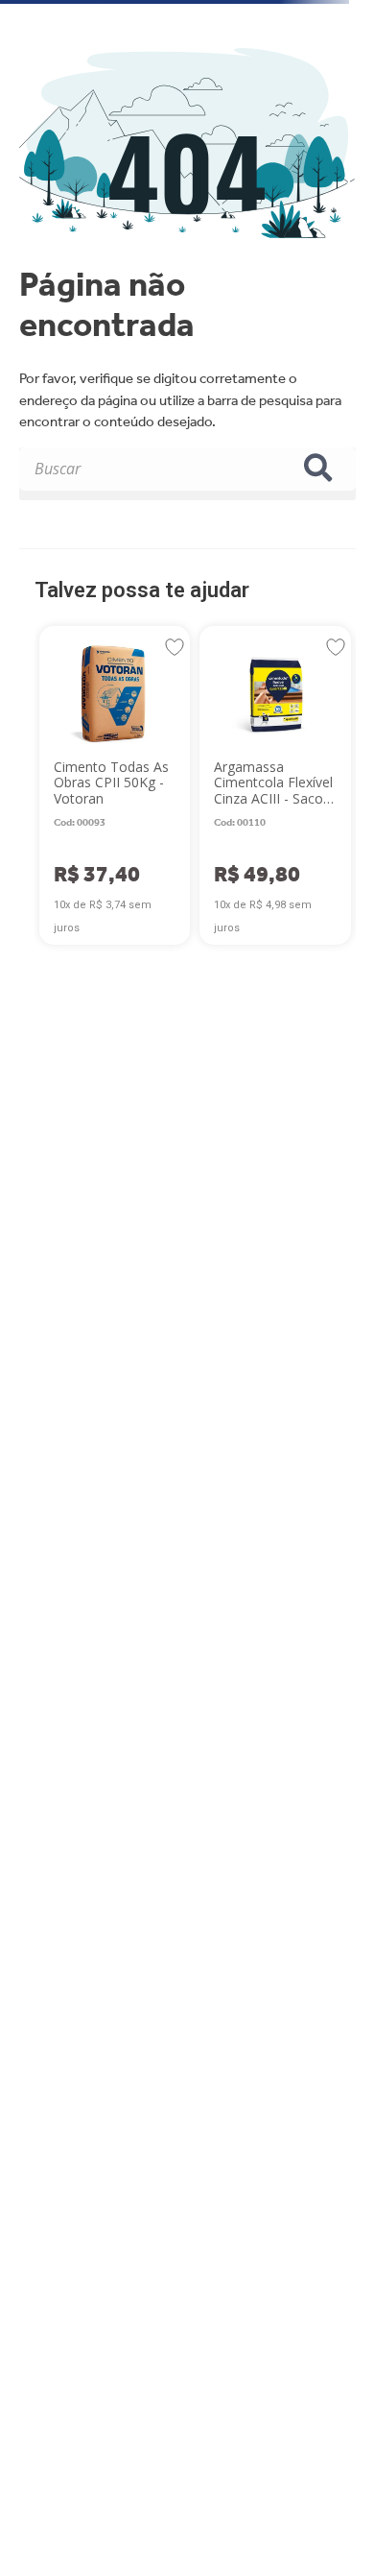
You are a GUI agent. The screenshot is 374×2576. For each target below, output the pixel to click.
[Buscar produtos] (322, 469)
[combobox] (187, 474)
